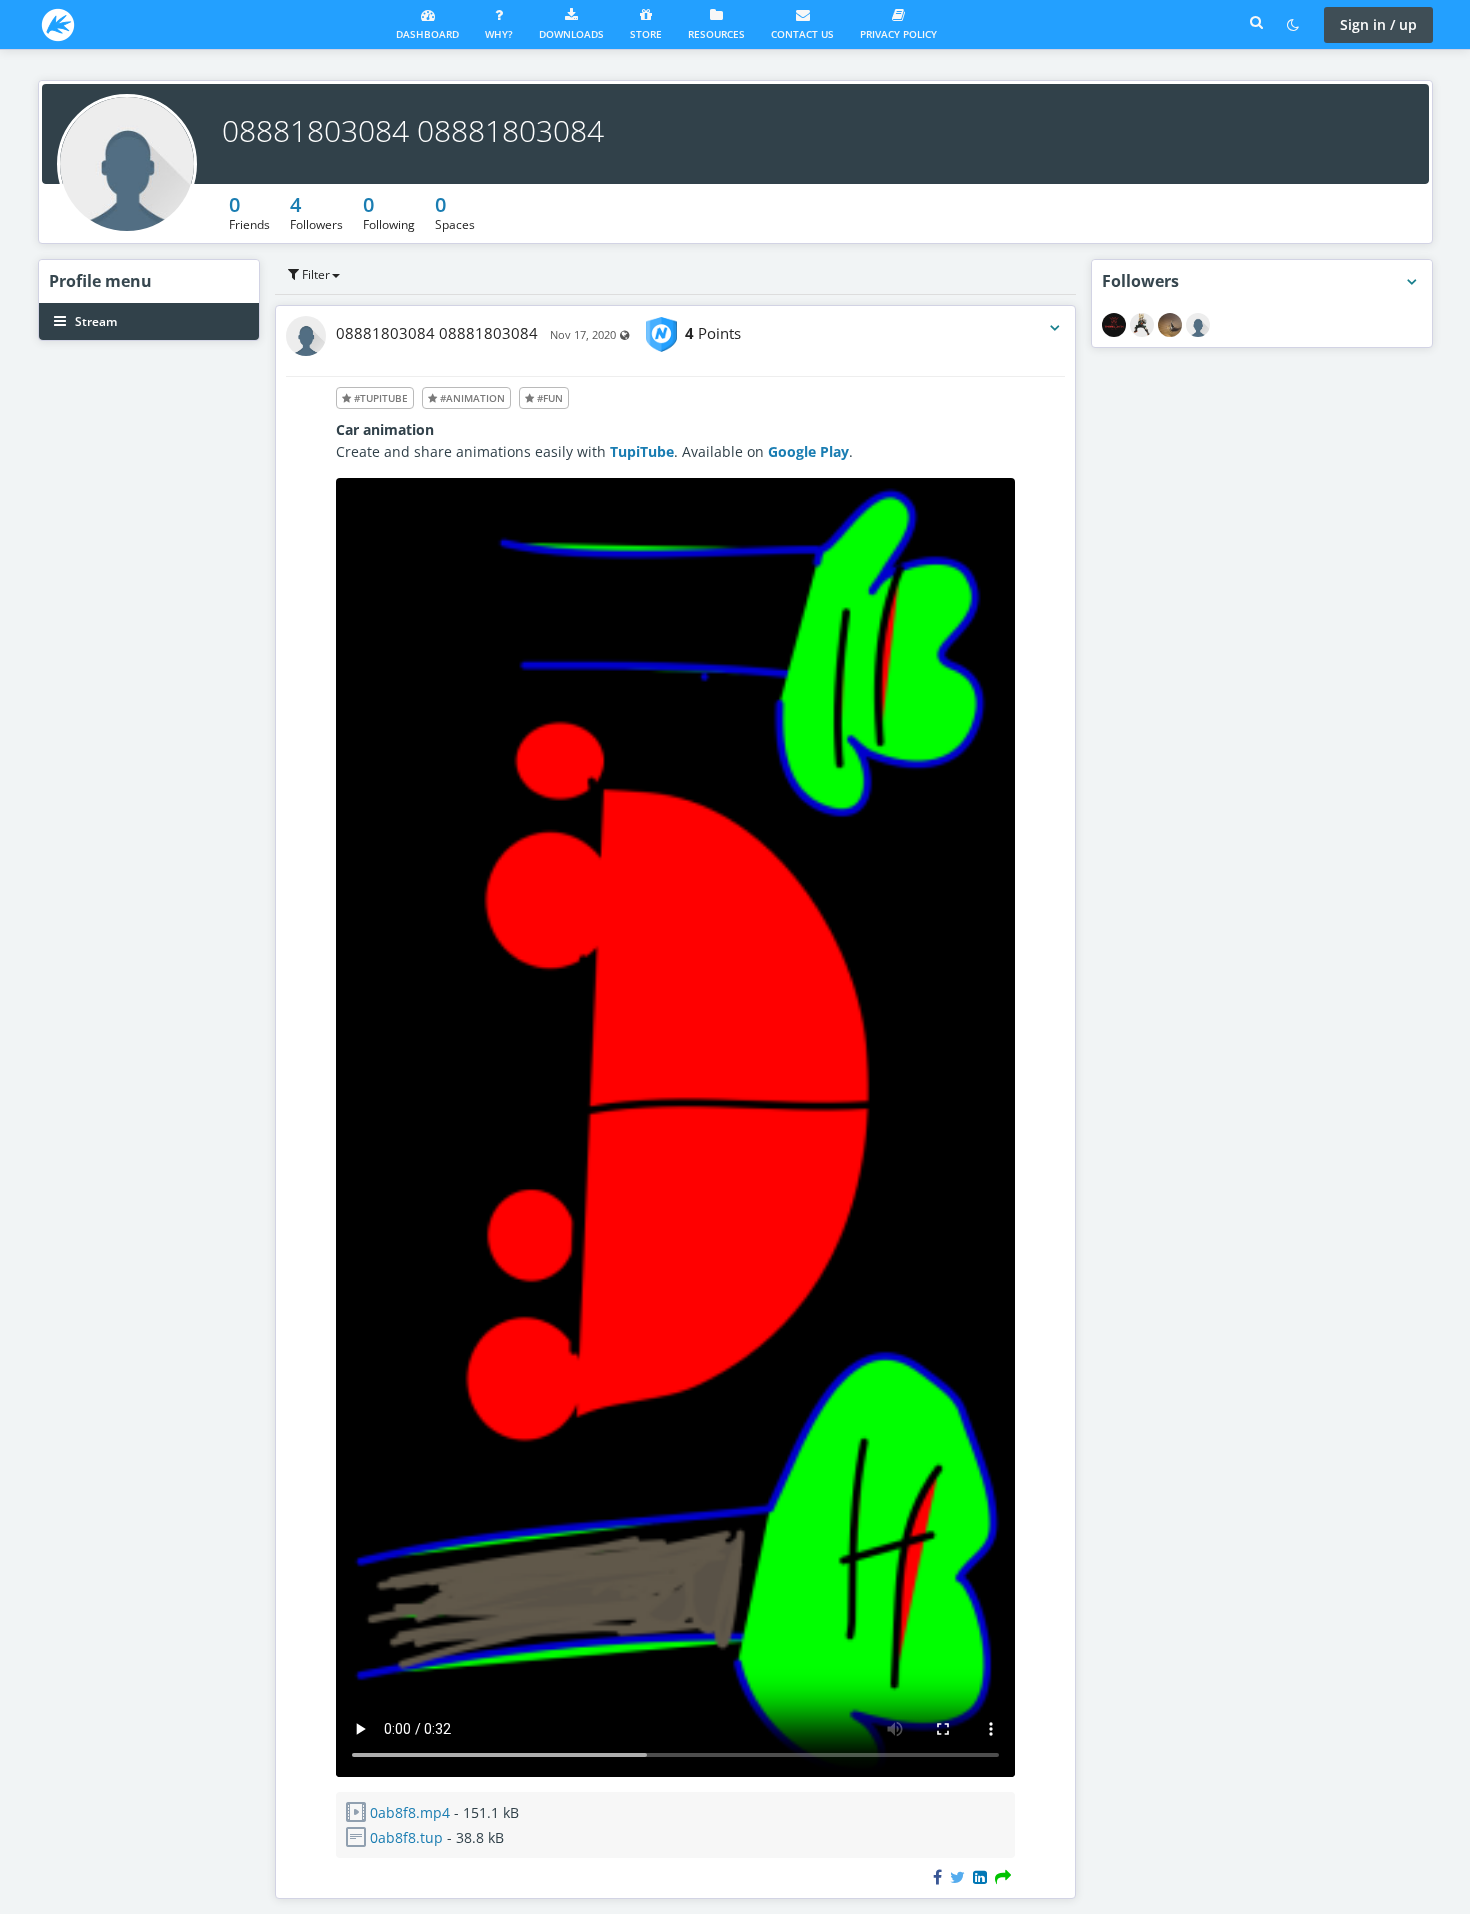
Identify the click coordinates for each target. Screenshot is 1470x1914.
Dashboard (427, 34)
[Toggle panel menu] (1412, 282)
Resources (716, 34)
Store (646, 34)
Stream (94, 321)
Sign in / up (1378, 24)
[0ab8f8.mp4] (675, 1771)
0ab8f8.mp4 (410, 1812)
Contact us (802, 34)
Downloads (571, 34)
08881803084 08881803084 (413, 130)
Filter (314, 274)
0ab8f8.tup (406, 1837)
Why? (499, 34)
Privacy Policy (898, 34)
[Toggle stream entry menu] (1055, 328)
